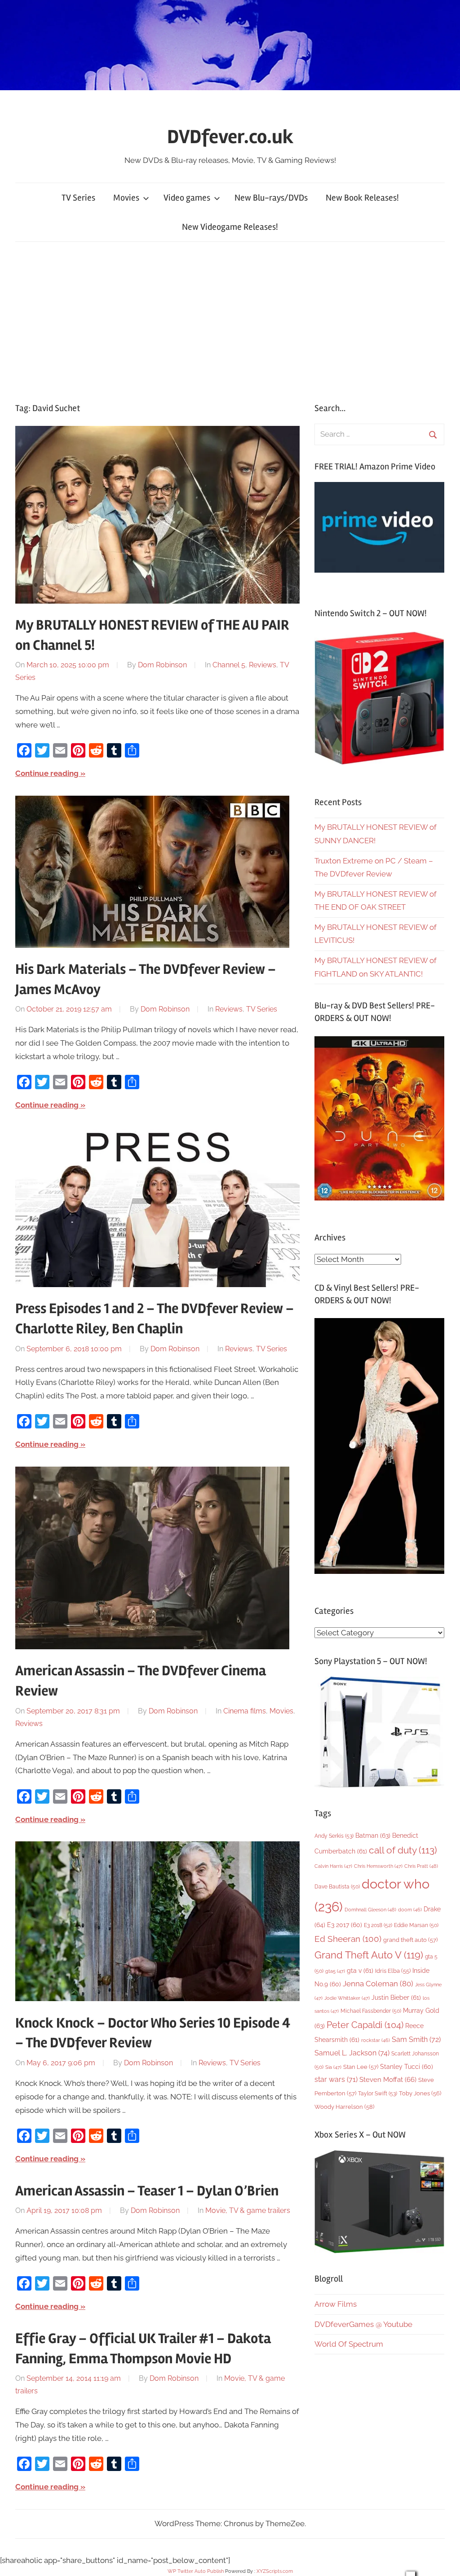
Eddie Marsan (416, 1925)
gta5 (335, 1971)
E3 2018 (378, 1925)
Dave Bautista (337, 1887)
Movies (126, 198)
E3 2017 (345, 1925)
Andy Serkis (334, 1836)
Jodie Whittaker (347, 1998)
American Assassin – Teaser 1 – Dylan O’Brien (147, 2191)
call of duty (403, 1850)
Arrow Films (336, 2304)
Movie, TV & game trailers (248, 2210)
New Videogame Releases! (230, 227)
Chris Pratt (421, 1866)
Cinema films (245, 1711)
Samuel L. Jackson (352, 2053)
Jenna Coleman (378, 1984)
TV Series (78, 198)
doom (410, 1910)
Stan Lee (361, 2067)
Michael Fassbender (371, 2011)
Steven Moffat (388, 2079)
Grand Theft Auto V (369, 1955)
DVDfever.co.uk (230, 137)
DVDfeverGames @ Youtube (363, 2324)
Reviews (263, 665)
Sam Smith (416, 2039)
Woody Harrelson (344, 2107)
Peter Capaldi (365, 2025)
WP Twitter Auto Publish (196, 2571)
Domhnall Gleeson (370, 1910)
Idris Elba (393, 1971)
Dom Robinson (162, 665)
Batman (373, 1835)
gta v (360, 1971)
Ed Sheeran (348, 1939)
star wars (336, 2079)
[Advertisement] (230, 320)
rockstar (376, 2040)
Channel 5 (229, 665)
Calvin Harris (333, 1866)
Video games (187, 198)
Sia (333, 2067)
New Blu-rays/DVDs (271, 198)
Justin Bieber (396, 1998)
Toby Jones (420, 2093)
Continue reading (47, 773)
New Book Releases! (362, 198)
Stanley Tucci (407, 2067)
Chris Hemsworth (378, 1866)
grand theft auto (410, 1940)
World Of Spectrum (349, 2344)
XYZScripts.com (275, 2571)
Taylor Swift (378, 2093)
